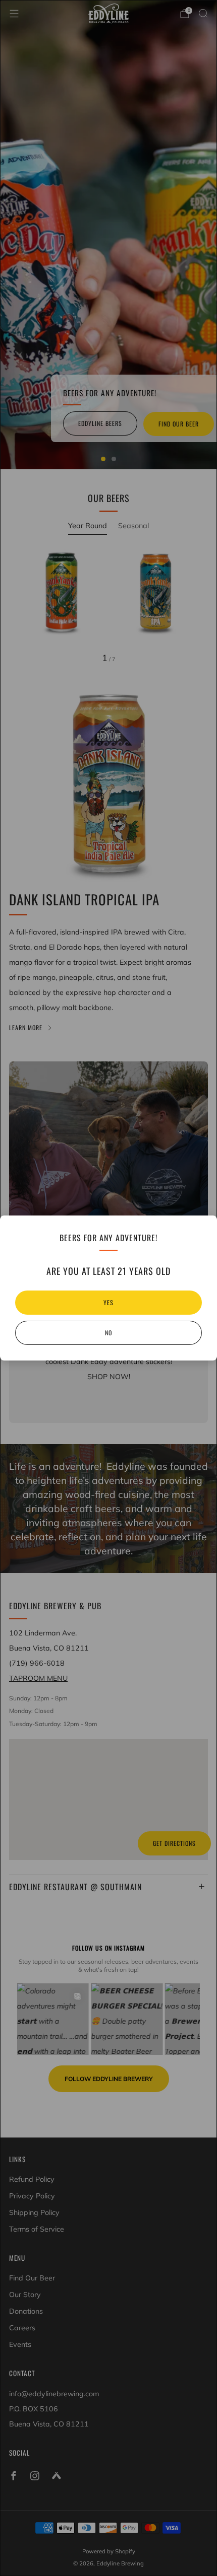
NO (108, 1333)
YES (108, 1302)
